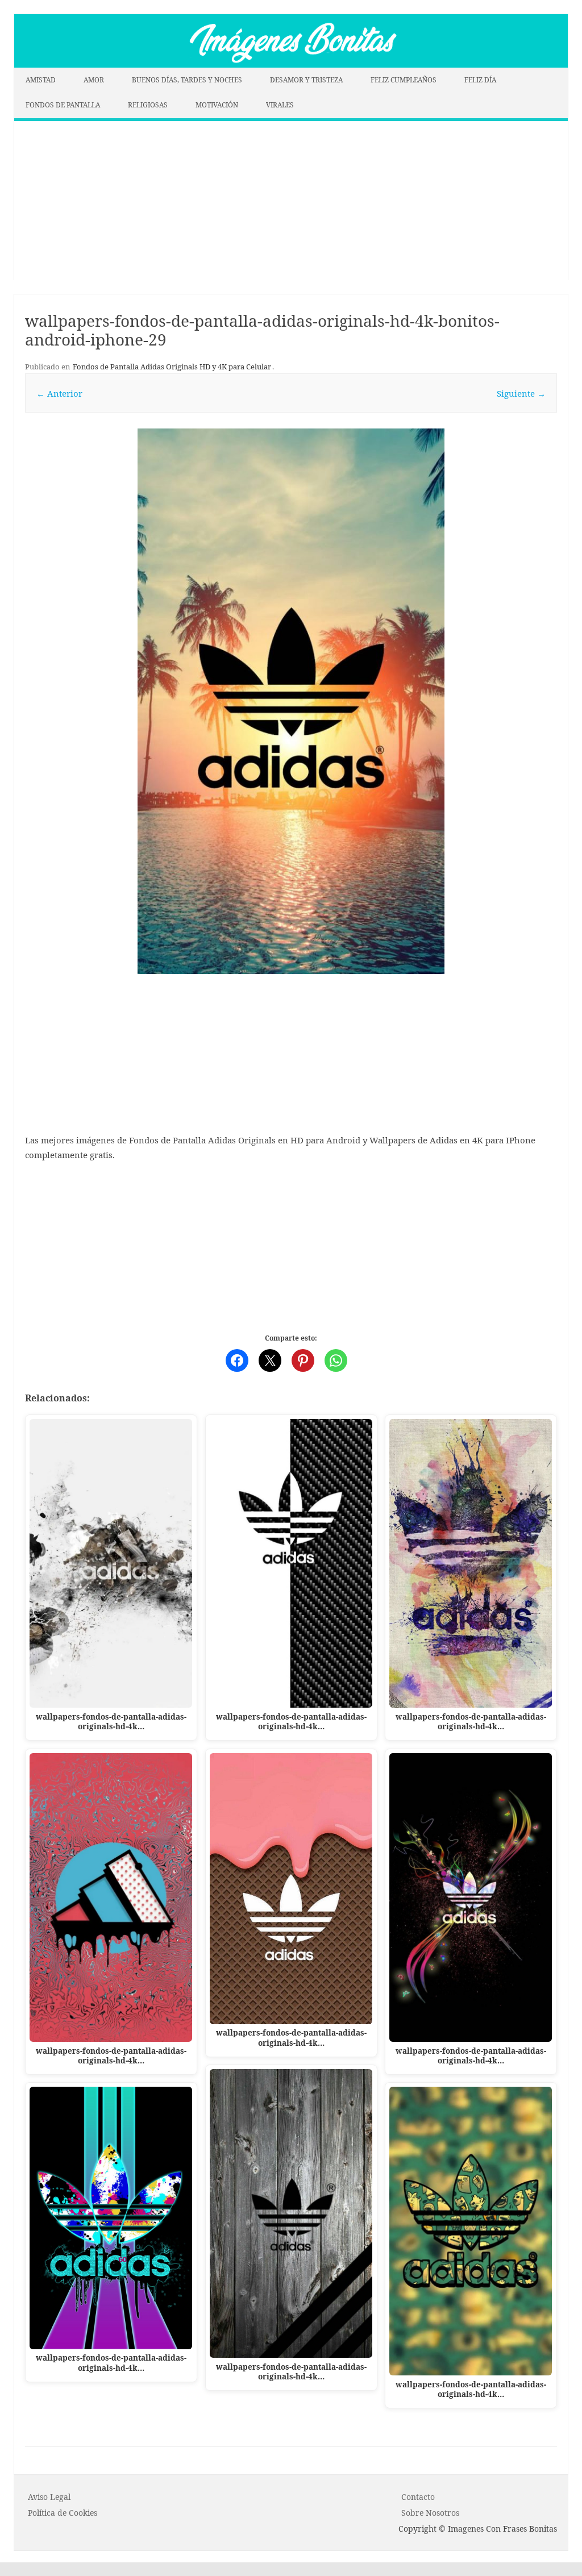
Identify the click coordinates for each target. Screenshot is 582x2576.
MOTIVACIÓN (217, 105)
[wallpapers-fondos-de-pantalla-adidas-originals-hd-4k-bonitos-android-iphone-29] (291, 701)
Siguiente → (521, 393)
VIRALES (280, 105)
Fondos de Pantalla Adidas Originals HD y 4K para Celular (172, 367)
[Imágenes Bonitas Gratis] (291, 64)
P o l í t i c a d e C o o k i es (63, 2513)
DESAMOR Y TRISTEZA (306, 80)
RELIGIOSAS (148, 105)
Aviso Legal (49, 2497)
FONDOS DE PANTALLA (63, 105)
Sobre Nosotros (430, 2513)
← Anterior (59, 393)
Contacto (418, 2497)
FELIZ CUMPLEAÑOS (404, 80)
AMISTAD (41, 80)
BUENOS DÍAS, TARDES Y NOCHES (187, 80)
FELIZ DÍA (480, 80)
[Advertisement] (291, 201)
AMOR (94, 80)
